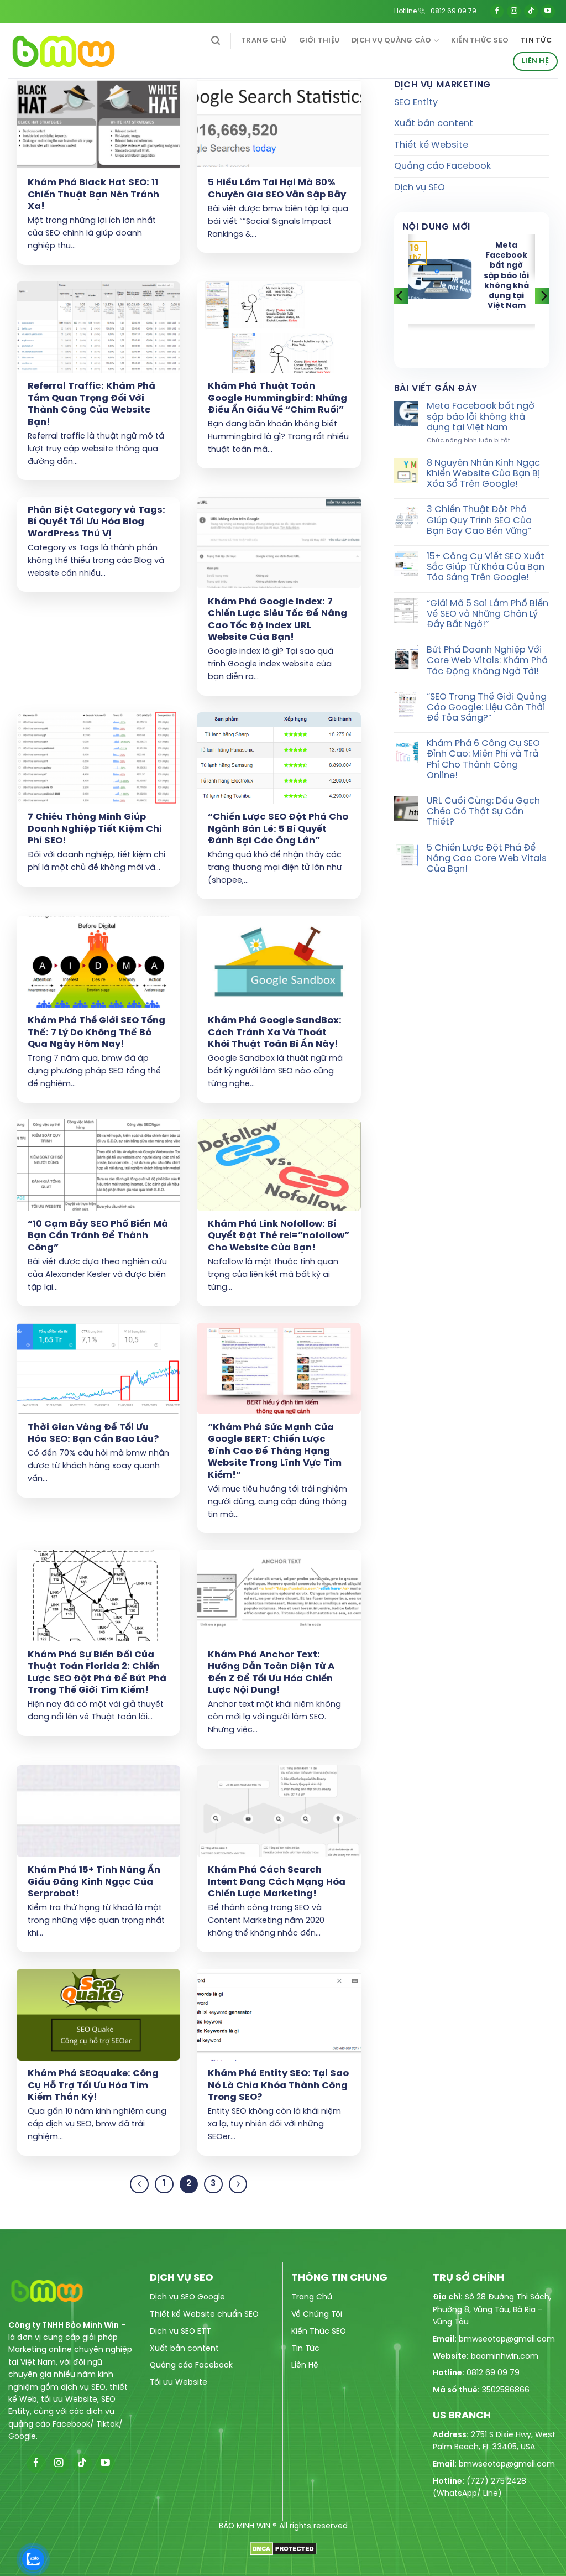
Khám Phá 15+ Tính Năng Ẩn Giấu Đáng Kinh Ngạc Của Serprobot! (94, 1882)
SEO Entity (416, 103)
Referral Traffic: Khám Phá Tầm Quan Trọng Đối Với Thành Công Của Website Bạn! (91, 404)
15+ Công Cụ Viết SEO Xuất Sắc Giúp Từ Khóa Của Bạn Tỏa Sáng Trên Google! (486, 567)
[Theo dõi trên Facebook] (497, 11)
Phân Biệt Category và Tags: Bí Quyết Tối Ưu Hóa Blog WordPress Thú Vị (96, 522)
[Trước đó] (139, 2184)
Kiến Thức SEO (480, 41)
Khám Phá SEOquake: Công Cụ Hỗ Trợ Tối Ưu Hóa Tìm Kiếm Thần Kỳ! (93, 2085)
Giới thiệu (319, 41)
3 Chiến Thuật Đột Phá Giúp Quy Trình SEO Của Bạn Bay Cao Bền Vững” (479, 520)
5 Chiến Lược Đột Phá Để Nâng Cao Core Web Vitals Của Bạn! (487, 859)
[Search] (216, 41)
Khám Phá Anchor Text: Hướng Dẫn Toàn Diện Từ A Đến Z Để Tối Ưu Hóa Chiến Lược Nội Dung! (271, 1673)
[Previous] (400, 296)
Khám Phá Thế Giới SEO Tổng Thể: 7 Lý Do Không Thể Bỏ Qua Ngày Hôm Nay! (96, 1033)
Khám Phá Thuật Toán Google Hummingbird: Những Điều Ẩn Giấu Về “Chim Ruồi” (277, 398)
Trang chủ (264, 41)
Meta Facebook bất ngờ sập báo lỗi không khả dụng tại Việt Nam (506, 276)
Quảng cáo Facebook (442, 166)
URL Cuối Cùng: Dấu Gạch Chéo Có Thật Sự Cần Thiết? (483, 812)
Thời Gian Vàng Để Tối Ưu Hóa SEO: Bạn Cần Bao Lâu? (93, 1434)
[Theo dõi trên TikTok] (531, 11)
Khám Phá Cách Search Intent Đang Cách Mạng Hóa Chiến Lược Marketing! (277, 1882)
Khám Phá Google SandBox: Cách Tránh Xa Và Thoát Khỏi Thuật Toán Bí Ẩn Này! (275, 1033)
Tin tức (536, 41)
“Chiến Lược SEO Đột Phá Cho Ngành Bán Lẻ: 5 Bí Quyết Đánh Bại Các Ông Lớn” (278, 829)
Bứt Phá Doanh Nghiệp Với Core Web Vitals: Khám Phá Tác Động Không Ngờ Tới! (487, 661)
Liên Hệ (535, 61)
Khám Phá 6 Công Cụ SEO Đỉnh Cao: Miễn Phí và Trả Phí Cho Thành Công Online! (483, 760)
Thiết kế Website (431, 145)
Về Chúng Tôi (317, 2315)
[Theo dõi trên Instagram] (514, 11)
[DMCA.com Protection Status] (283, 2548)
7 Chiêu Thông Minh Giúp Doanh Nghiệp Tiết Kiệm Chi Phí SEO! (95, 829)
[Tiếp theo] (238, 2184)
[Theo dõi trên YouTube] (548, 11)
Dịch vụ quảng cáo (391, 41)
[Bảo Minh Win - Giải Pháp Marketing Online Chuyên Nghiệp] (85, 50)
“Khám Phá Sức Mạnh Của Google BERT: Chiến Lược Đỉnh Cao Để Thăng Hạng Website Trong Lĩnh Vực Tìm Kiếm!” (275, 1451)
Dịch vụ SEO (420, 188)
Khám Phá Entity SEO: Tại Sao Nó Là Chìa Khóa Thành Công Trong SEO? (278, 2085)
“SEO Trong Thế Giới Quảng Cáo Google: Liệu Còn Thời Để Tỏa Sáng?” (487, 708)
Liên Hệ (305, 2366)
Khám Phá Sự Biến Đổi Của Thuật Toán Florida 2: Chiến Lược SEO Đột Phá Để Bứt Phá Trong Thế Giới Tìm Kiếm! (97, 1673)
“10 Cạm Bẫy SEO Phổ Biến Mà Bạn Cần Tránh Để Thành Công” (98, 1236)
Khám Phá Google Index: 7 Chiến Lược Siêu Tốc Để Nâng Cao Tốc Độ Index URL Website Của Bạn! (277, 620)
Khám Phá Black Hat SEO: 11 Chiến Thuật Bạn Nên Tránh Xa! (93, 195)
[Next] (543, 296)
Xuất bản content (434, 124)
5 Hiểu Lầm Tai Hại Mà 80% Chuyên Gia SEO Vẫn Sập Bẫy (277, 189)
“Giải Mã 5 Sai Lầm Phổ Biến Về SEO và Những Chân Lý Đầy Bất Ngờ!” (488, 614)
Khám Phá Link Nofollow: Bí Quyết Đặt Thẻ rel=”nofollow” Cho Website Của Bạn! (279, 1236)
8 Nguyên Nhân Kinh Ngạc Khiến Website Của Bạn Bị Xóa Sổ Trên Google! (483, 474)
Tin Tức (305, 2349)
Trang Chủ (312, 2298)
